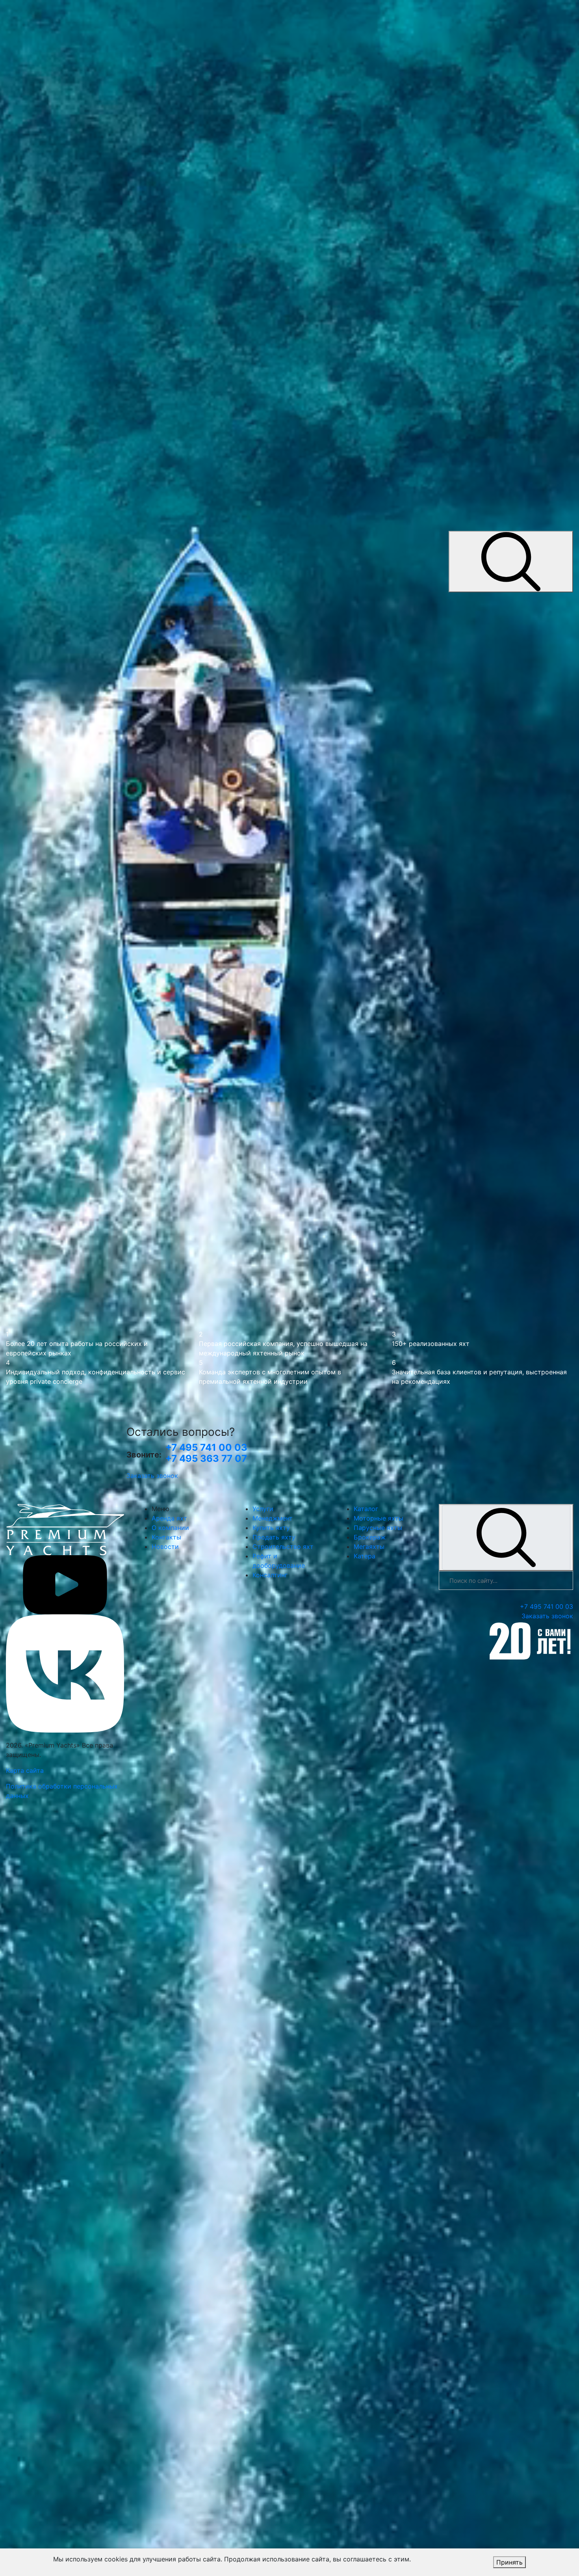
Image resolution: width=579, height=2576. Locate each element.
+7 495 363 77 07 (206, 1458)
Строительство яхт (283, 1547)
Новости (165, 1547)
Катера (365, 1556)
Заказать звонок (152, 1476)
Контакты (166, 1537)
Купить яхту (271, 1528)
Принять (509, 2562)
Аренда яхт (169, 1518)
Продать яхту (274, 1537)
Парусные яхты (378, 1528)
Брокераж (370, 1537)
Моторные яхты (379, 1518)
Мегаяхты (369, 1547)
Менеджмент (273, 1518)
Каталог (366, 1509)
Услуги (263, 1509)
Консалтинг (270, 1575)
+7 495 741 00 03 (206, 1447)
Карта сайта (25, 1770)
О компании (170, 1528)
